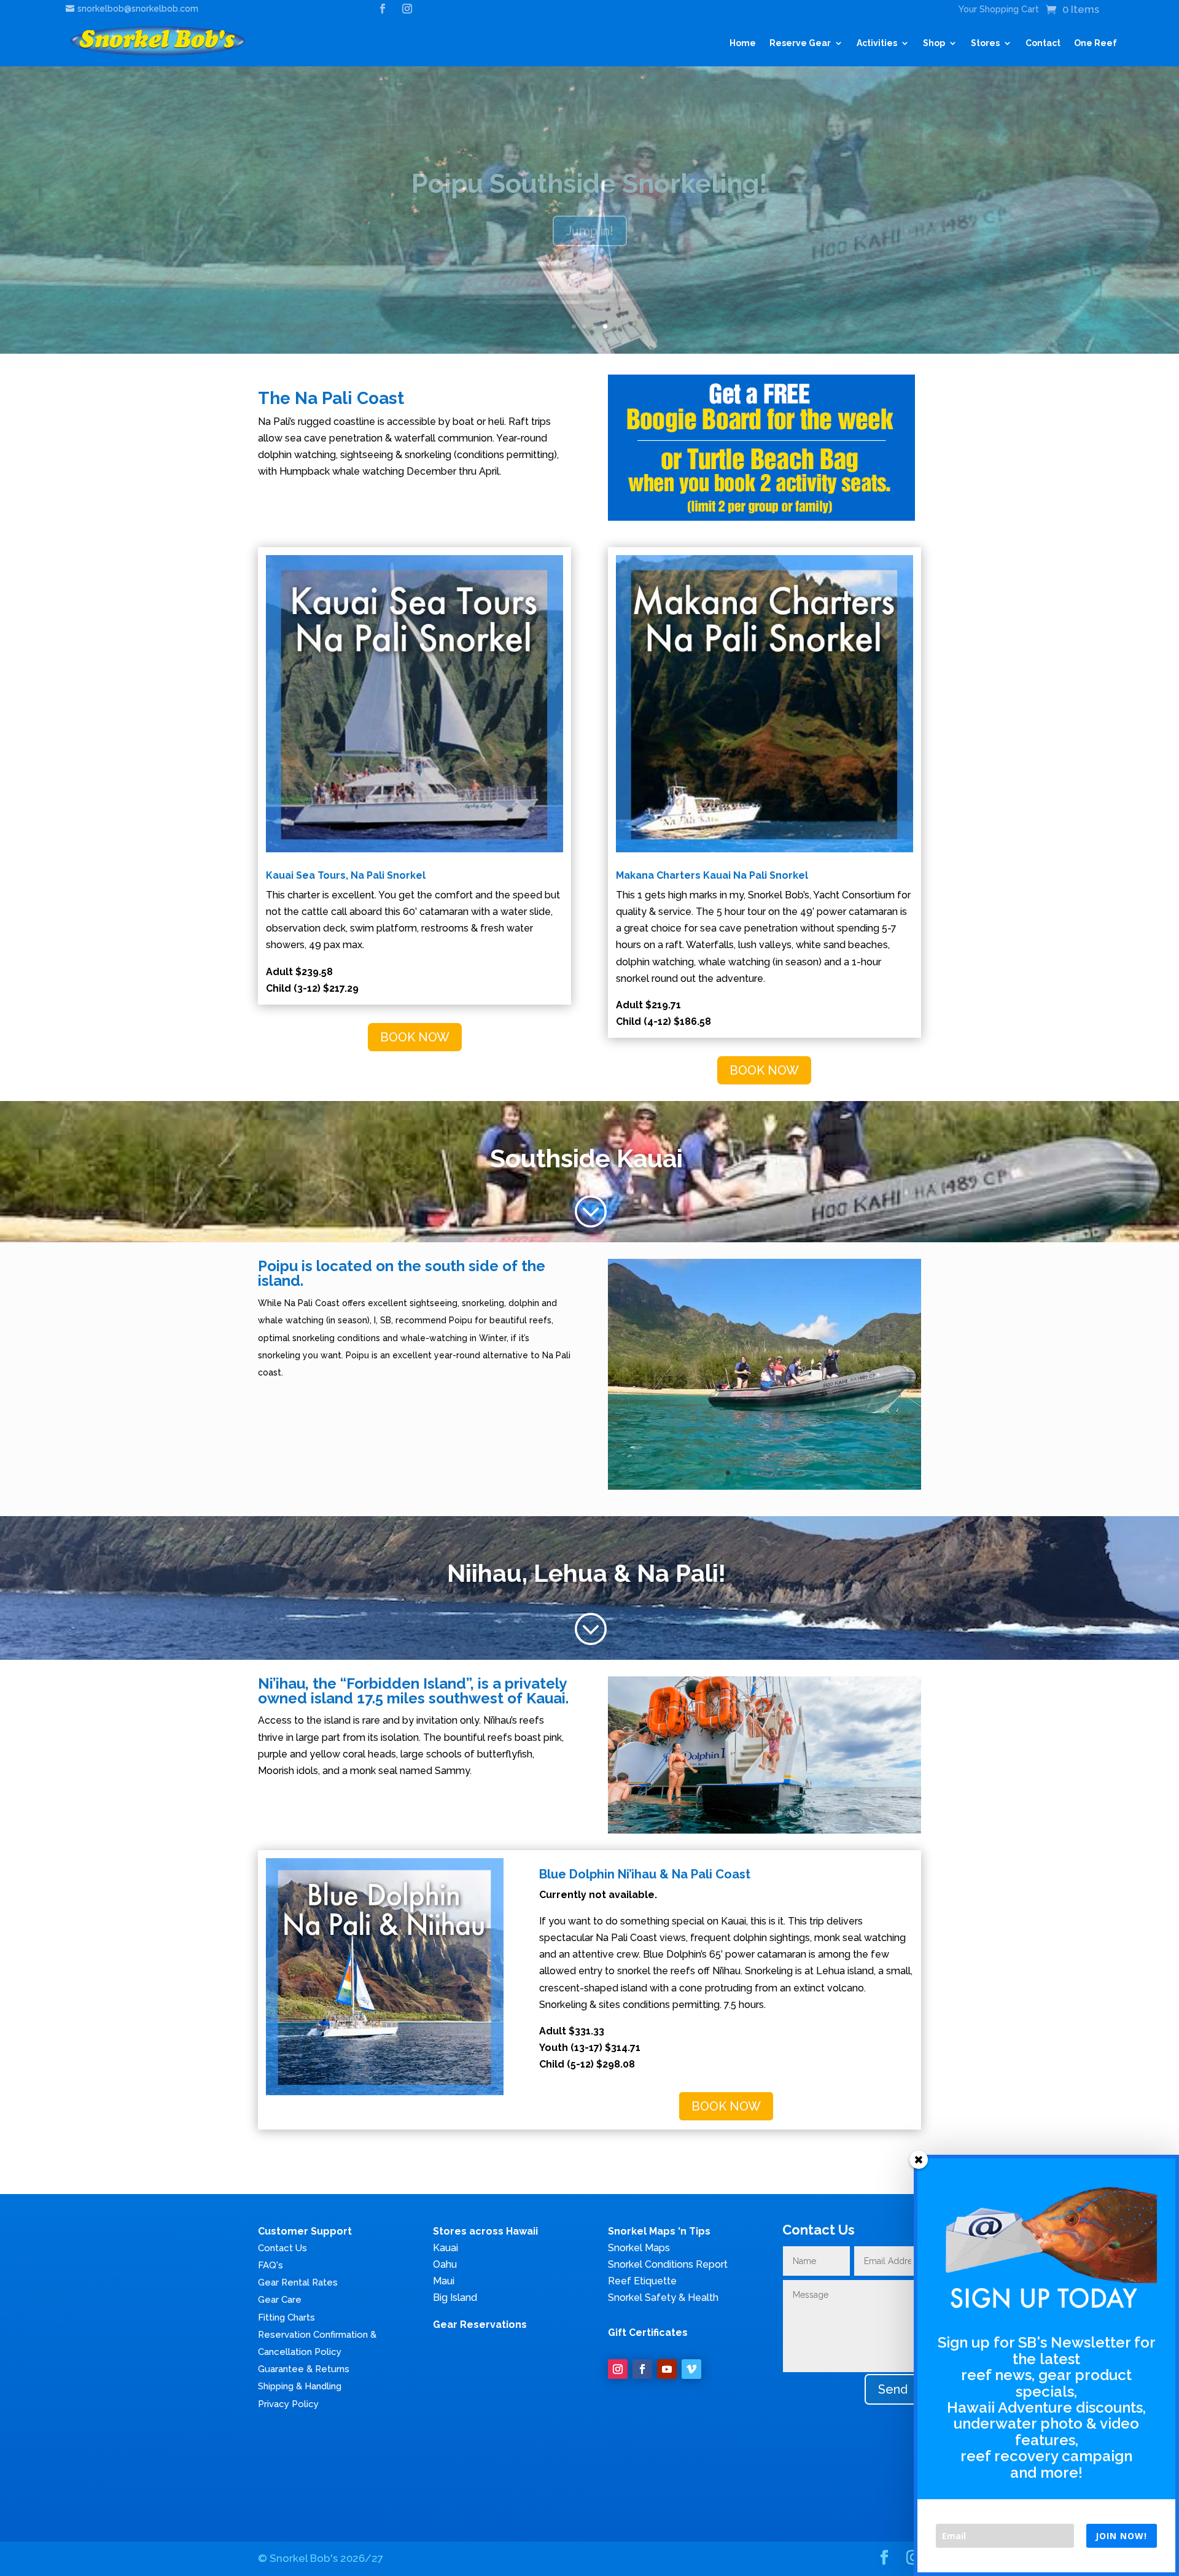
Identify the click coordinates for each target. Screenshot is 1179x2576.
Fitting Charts (286, 2317)
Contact (1043, 43)
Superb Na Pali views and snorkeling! (589, 231)
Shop (934, 43)
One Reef (1095, 43)
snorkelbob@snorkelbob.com (138, 9)
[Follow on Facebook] (642, 2369)
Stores (985, 43)
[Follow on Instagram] (618, 2369)
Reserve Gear (800, 43)
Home (743, 43)
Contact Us (282, 2248)
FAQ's (270, 2265)
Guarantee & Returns (304, 2369)
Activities (877, 43)
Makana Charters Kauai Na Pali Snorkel (712, 875)
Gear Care (280, 2300)
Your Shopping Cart (999, 10)
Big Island (455, 2298)
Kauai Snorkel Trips (589, 184)
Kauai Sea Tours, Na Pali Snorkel (346, 875)
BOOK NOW (415, 1037)
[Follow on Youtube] (667, 2369)
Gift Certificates (648, 2333)
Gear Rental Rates (298, 2282)
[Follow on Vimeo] (691, 2369)
